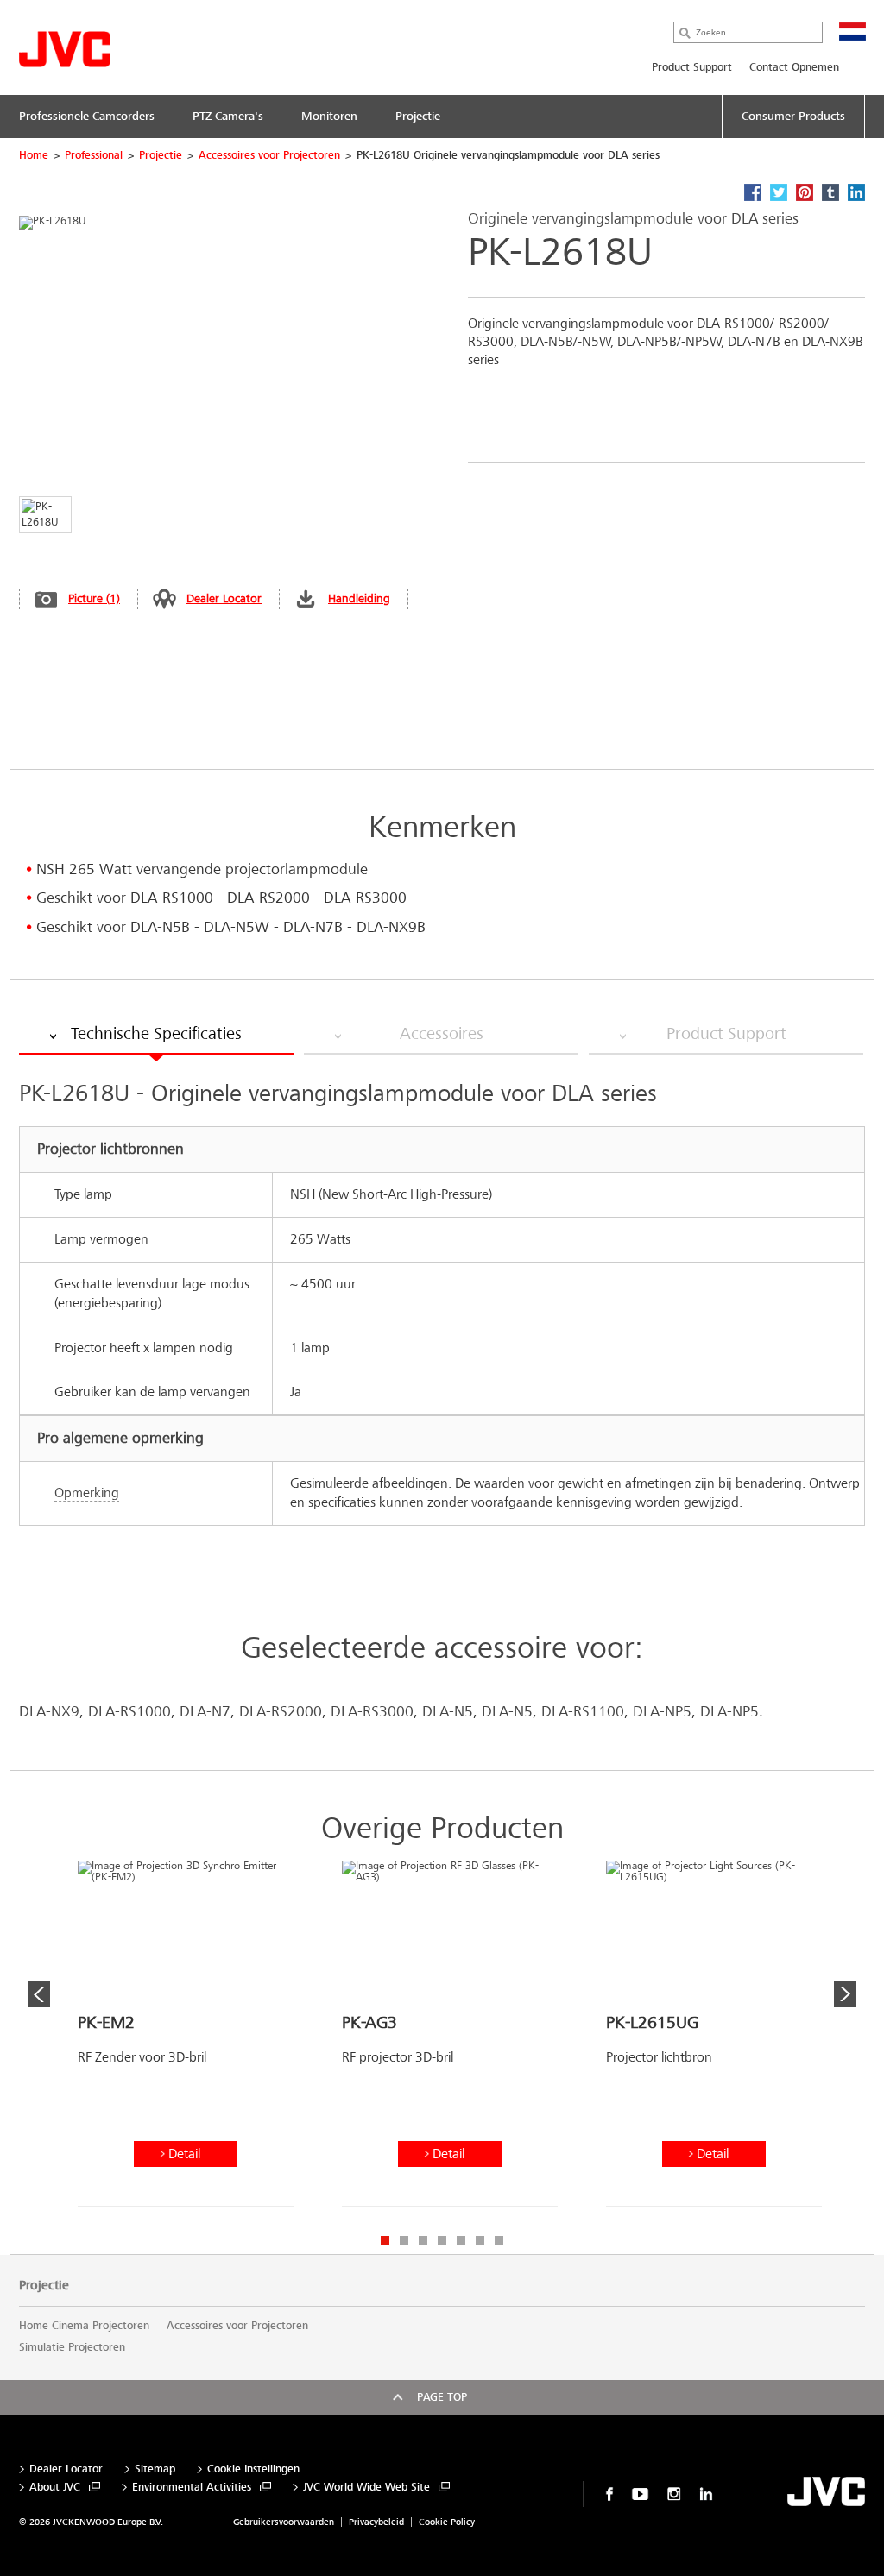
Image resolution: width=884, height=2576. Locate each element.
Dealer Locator (224, 598)
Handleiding (359, 598)
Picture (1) (94, 598)
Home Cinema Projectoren (84, 2326)
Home (34, 155)
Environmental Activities (192, 2488)
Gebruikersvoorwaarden (284, 2522)
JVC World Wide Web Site (366, 2488)
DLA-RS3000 (372, 1712)
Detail (184, 2154)
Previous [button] (39, 1994)
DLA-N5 (448, 1712)
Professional (94, 155)
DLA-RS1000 (129, 1712)
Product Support (692, 67)
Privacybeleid (376, 2522)
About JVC (55, 2488)
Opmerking (87, 1493)
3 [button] (423, 2240)
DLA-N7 (205, 1712)
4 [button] (442, 2240)
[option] (186, 2040)
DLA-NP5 (662, 1712)
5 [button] (461, 2240)
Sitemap (155, 2469)
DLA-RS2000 (281, 1712)
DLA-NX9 (49, 1712)
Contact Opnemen (794, 67)
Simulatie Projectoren (72, 2347)
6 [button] (480, 2240)
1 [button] (385, 2240)
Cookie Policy (447, 2522)
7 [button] (499, 2240)
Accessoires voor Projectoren (269, 155)
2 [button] (404, 2240)
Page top (442, 2397)
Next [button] (845, 1994)
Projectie (161, 155)
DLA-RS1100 (583, 1712)
